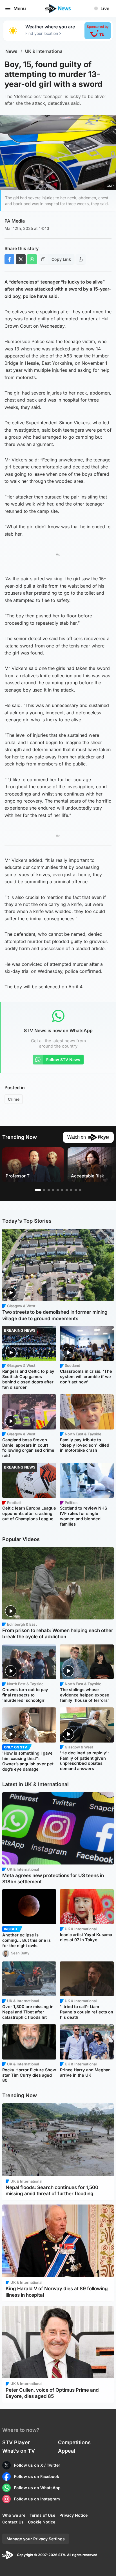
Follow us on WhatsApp (37, 2488)
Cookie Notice (42, 2522)
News (11, 51)
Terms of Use (42, 2515)
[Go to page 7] (67, 1190)
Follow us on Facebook (37, 2476)
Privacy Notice (73, 2515)
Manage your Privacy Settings (36, 2539)
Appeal (67, 2451)
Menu (20, 8)
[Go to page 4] (53, 1190)
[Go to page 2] (44, 1190)
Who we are (14, 2515)
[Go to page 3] (49, 1190)
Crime (14, 1099)
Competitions (74, 2442)
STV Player (16, 2442)
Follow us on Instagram (37, 2499)
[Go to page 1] (38, 1190)
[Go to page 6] (62, 1190)
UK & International (44, 51)
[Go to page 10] (80, 1190)
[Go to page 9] (76, 1190)
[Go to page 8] (71, 1190)
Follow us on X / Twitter (37, 2465)
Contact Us (13, 2522)
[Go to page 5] (58, 1190)
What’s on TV (19, 2451)
